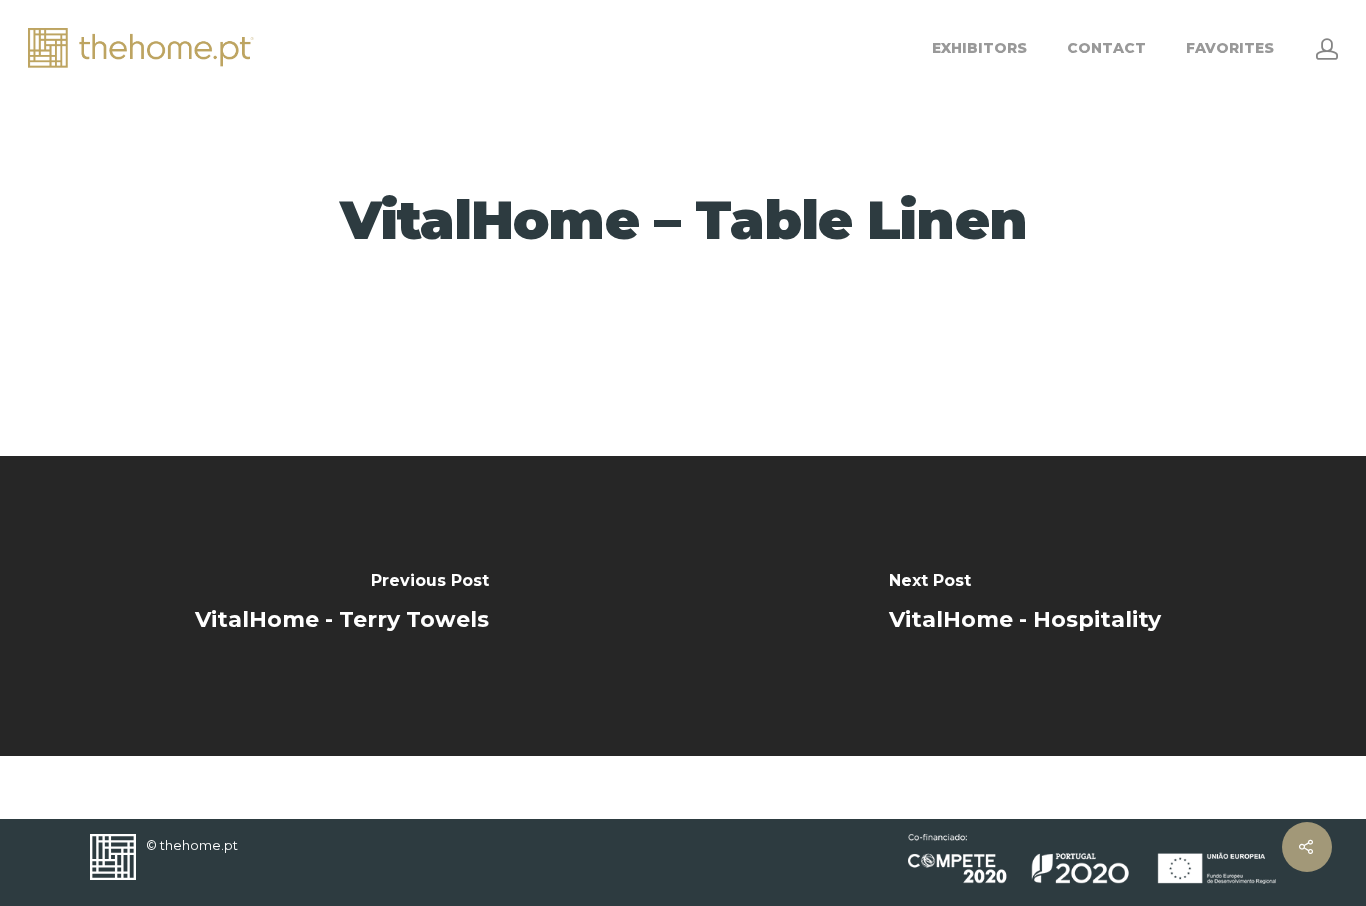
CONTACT (1106, 48)
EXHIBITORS (979, 48)
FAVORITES (1230, 48)
